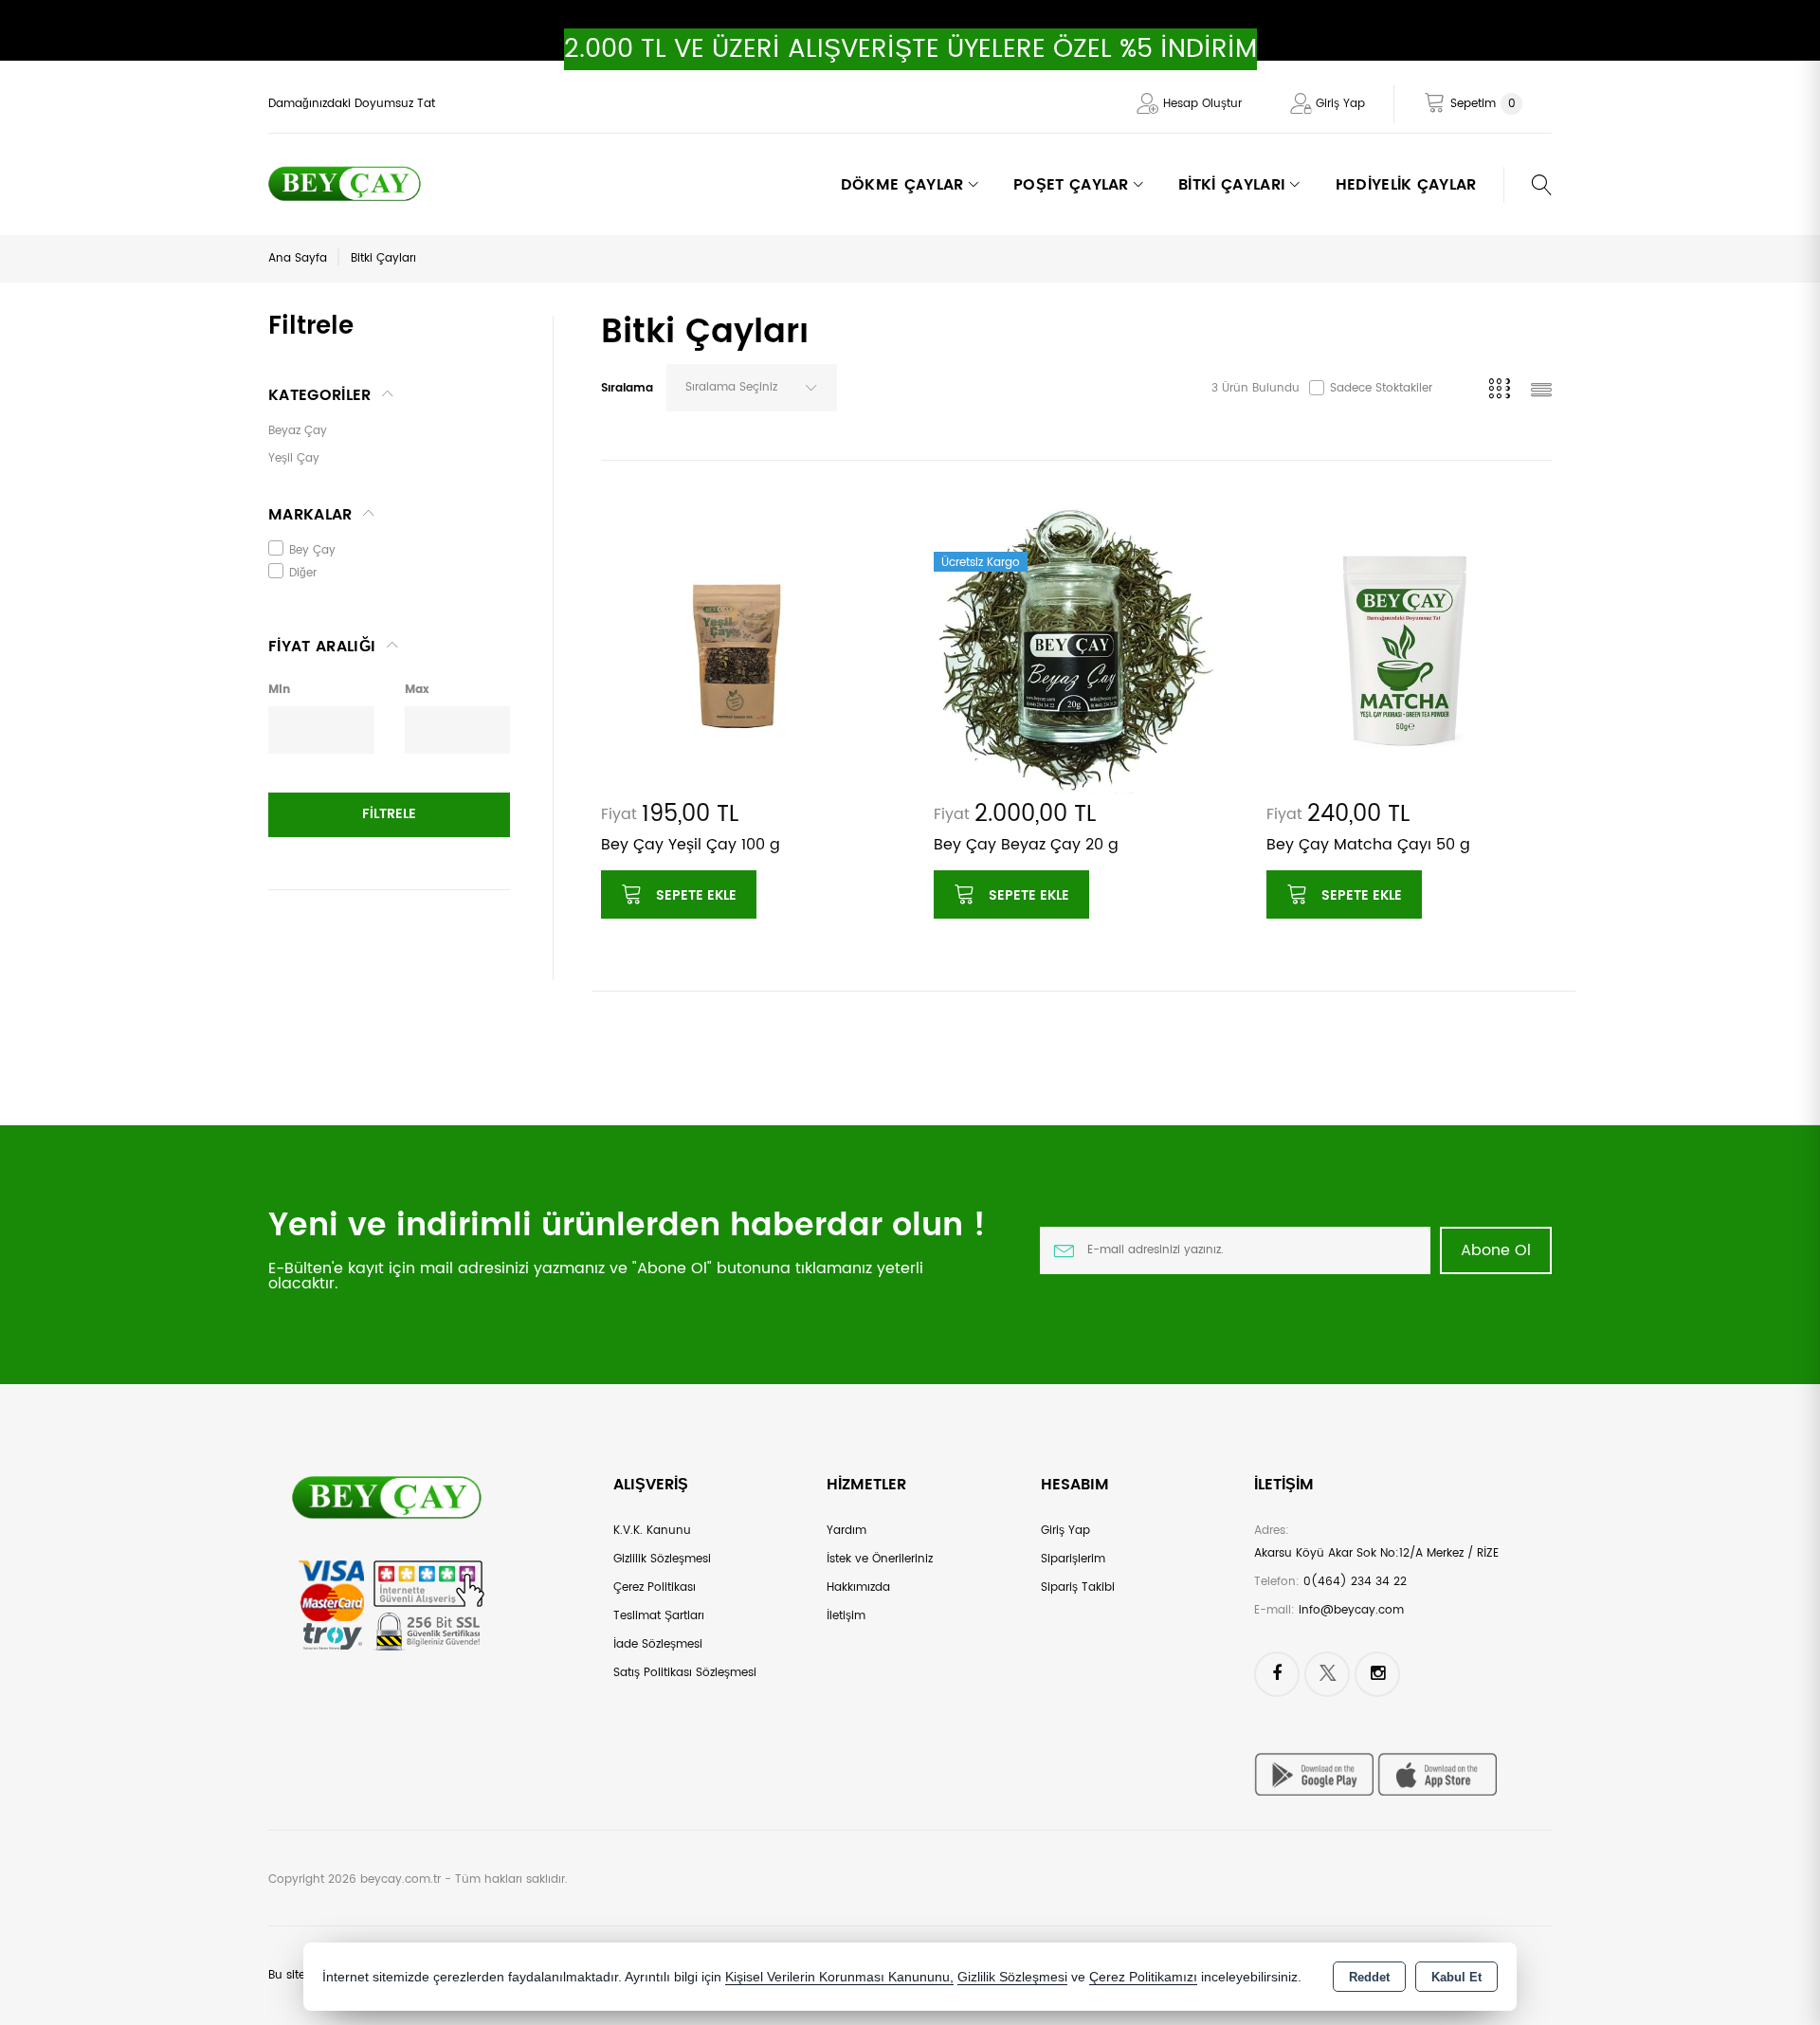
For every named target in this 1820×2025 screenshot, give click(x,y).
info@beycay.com (1351, 1610)
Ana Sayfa (298, 258)
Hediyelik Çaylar (1406, 185)
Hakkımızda (858, 1587)
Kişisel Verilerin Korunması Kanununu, (839, 1977)
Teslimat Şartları (659, 1616)
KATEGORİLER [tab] (320, 395)
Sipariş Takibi (1078, 1587)
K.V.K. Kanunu (652, 1531)
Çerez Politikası (655, 1587)
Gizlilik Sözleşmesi (662, 1559)
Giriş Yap (1340, 104)
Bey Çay (312, 550)
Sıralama (627, 388)
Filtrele (389, 814)
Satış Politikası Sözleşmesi (685, 1673)
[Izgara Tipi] (1503, 392)
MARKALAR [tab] (310, 515)
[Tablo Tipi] (1541, 392)
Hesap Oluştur (1202, 104)
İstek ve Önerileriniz (880, 1559)
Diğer (303, 573)
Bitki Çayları (383, 258)
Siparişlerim (1073, 1559)
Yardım (846, 1531)
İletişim (846, 1616)
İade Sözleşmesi (658, 1644)
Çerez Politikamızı (1143, 1977)
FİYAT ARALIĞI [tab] (322, 647)
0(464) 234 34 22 (1355, 1582)
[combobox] (752, 388)
